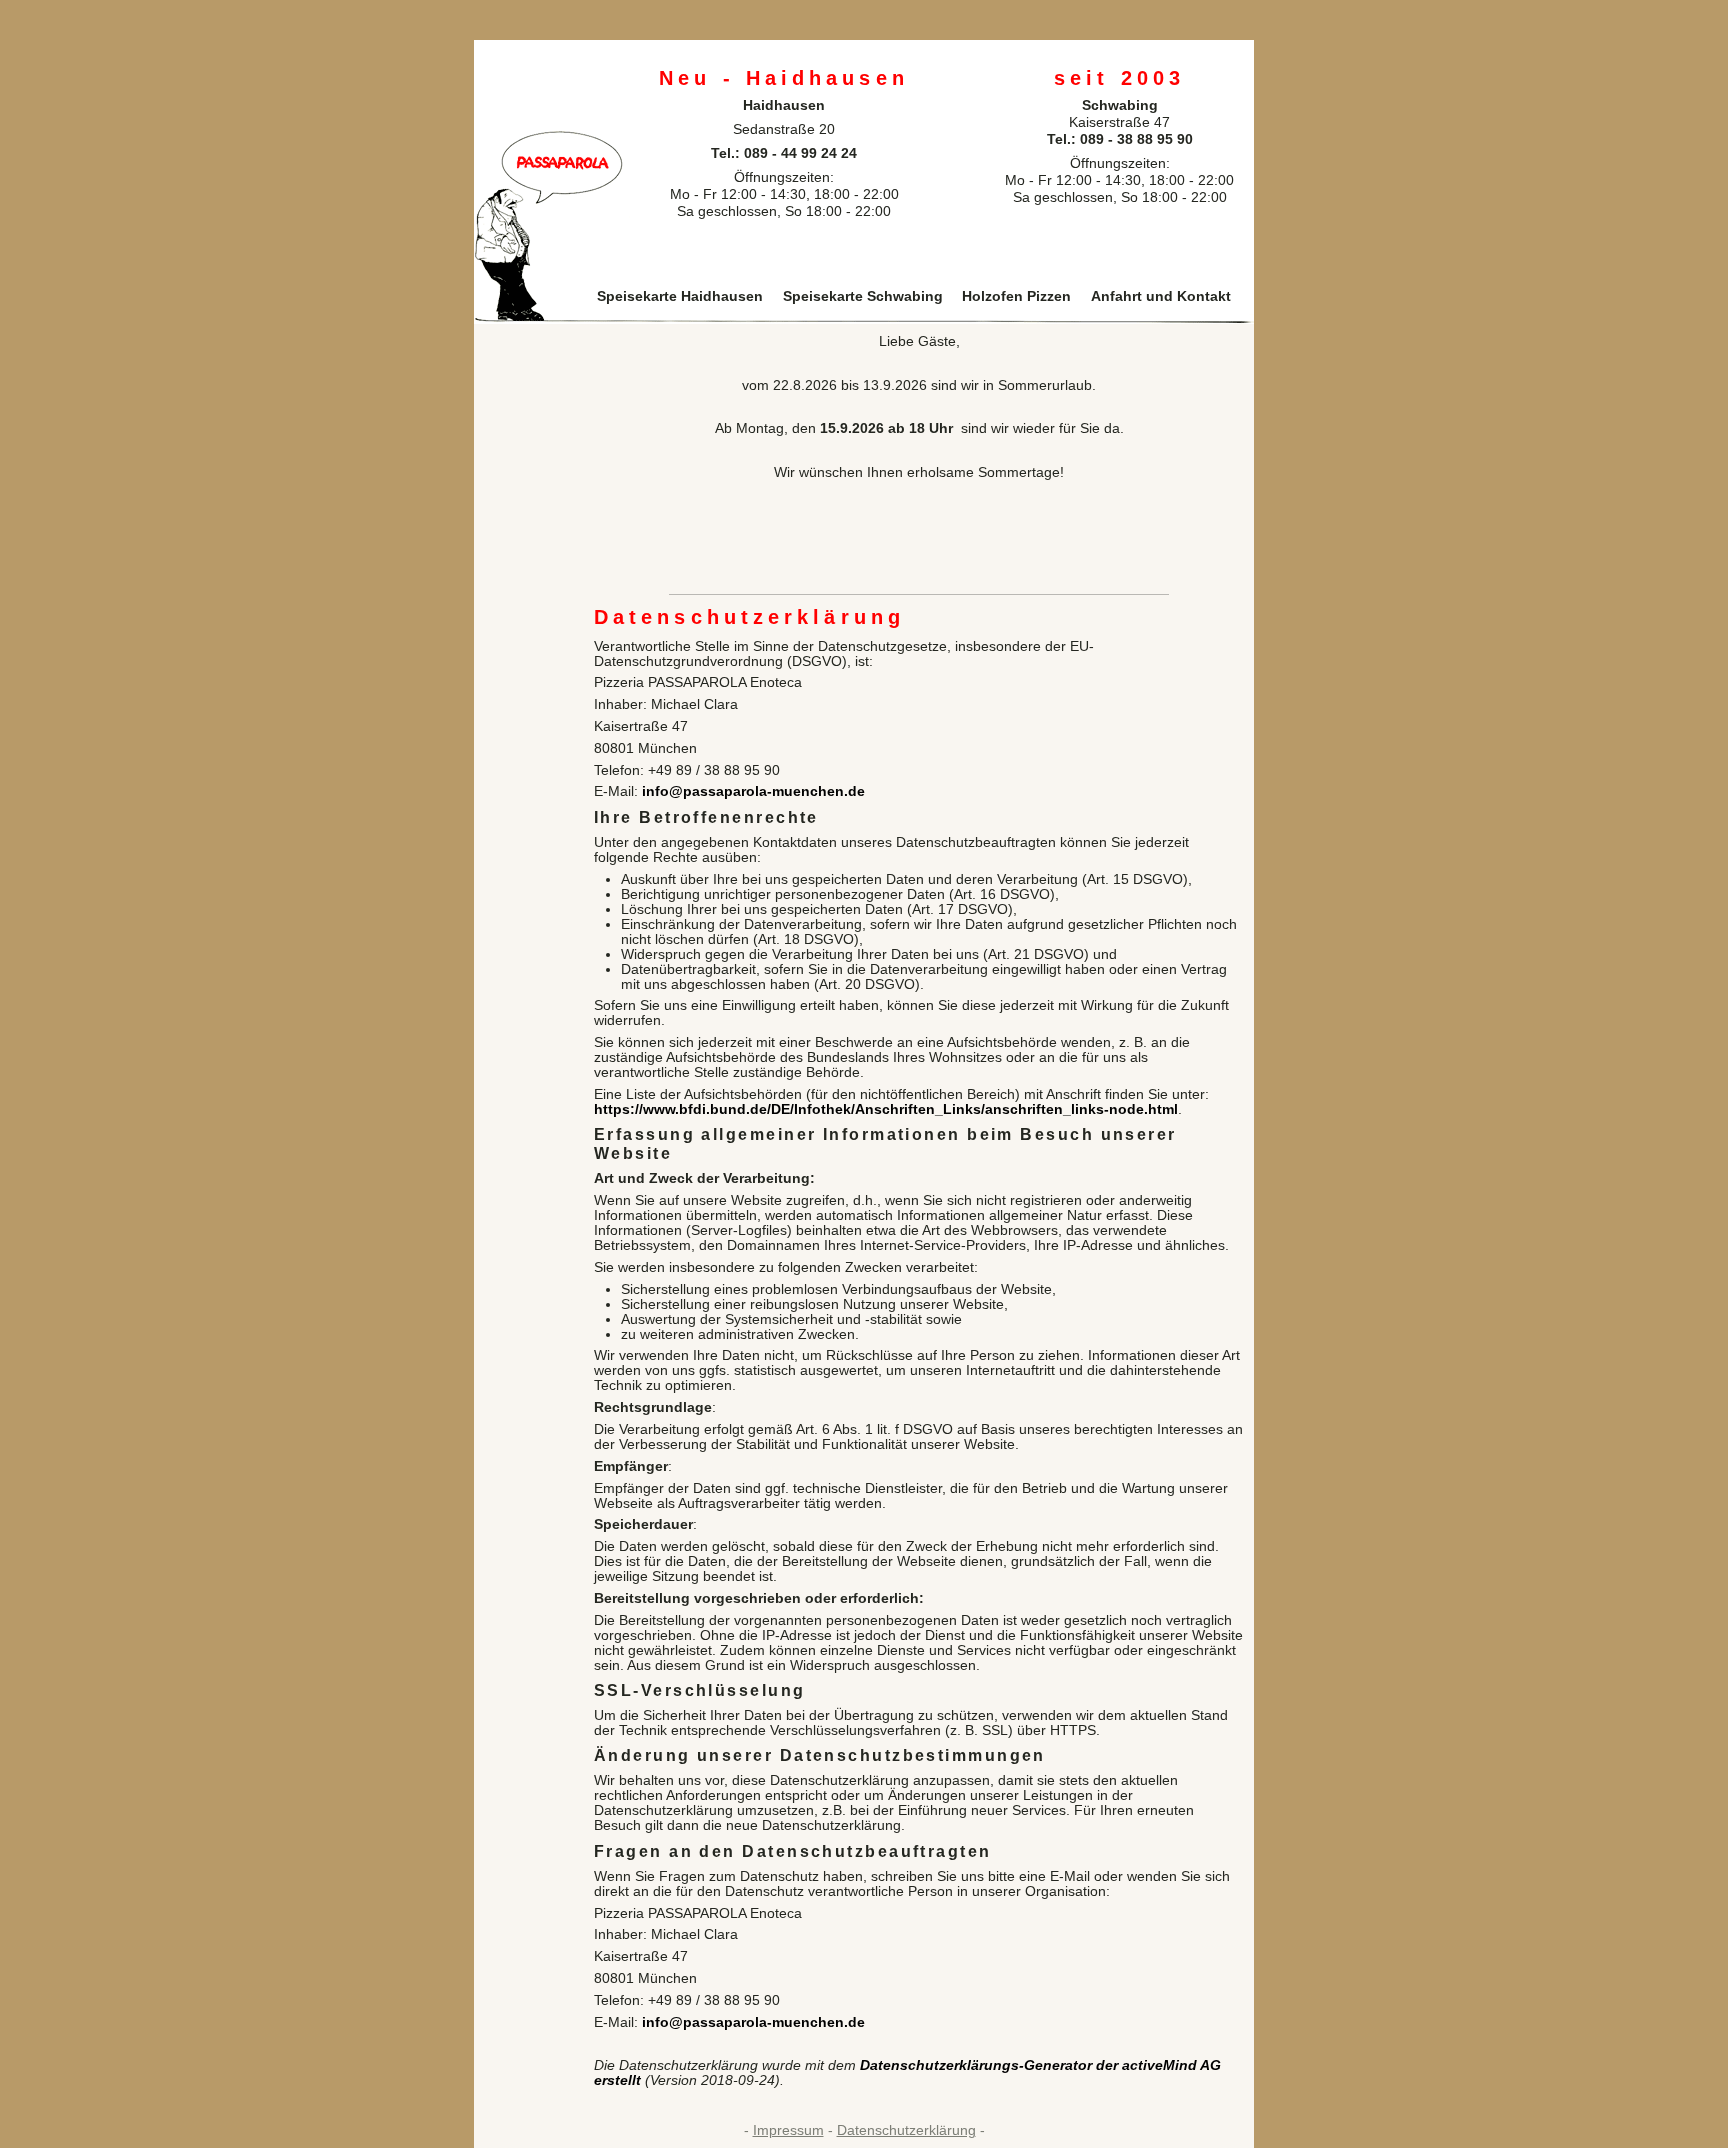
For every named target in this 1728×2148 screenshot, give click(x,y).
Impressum (788, 2130)
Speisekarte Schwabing (863, 296)
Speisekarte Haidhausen (680, 296)
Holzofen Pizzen (1016, 296)
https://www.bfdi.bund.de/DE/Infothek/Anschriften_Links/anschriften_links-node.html (886, 1109)
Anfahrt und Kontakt (1161, 296)
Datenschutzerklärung (906, 2130)
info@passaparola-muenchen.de (753, 791)
